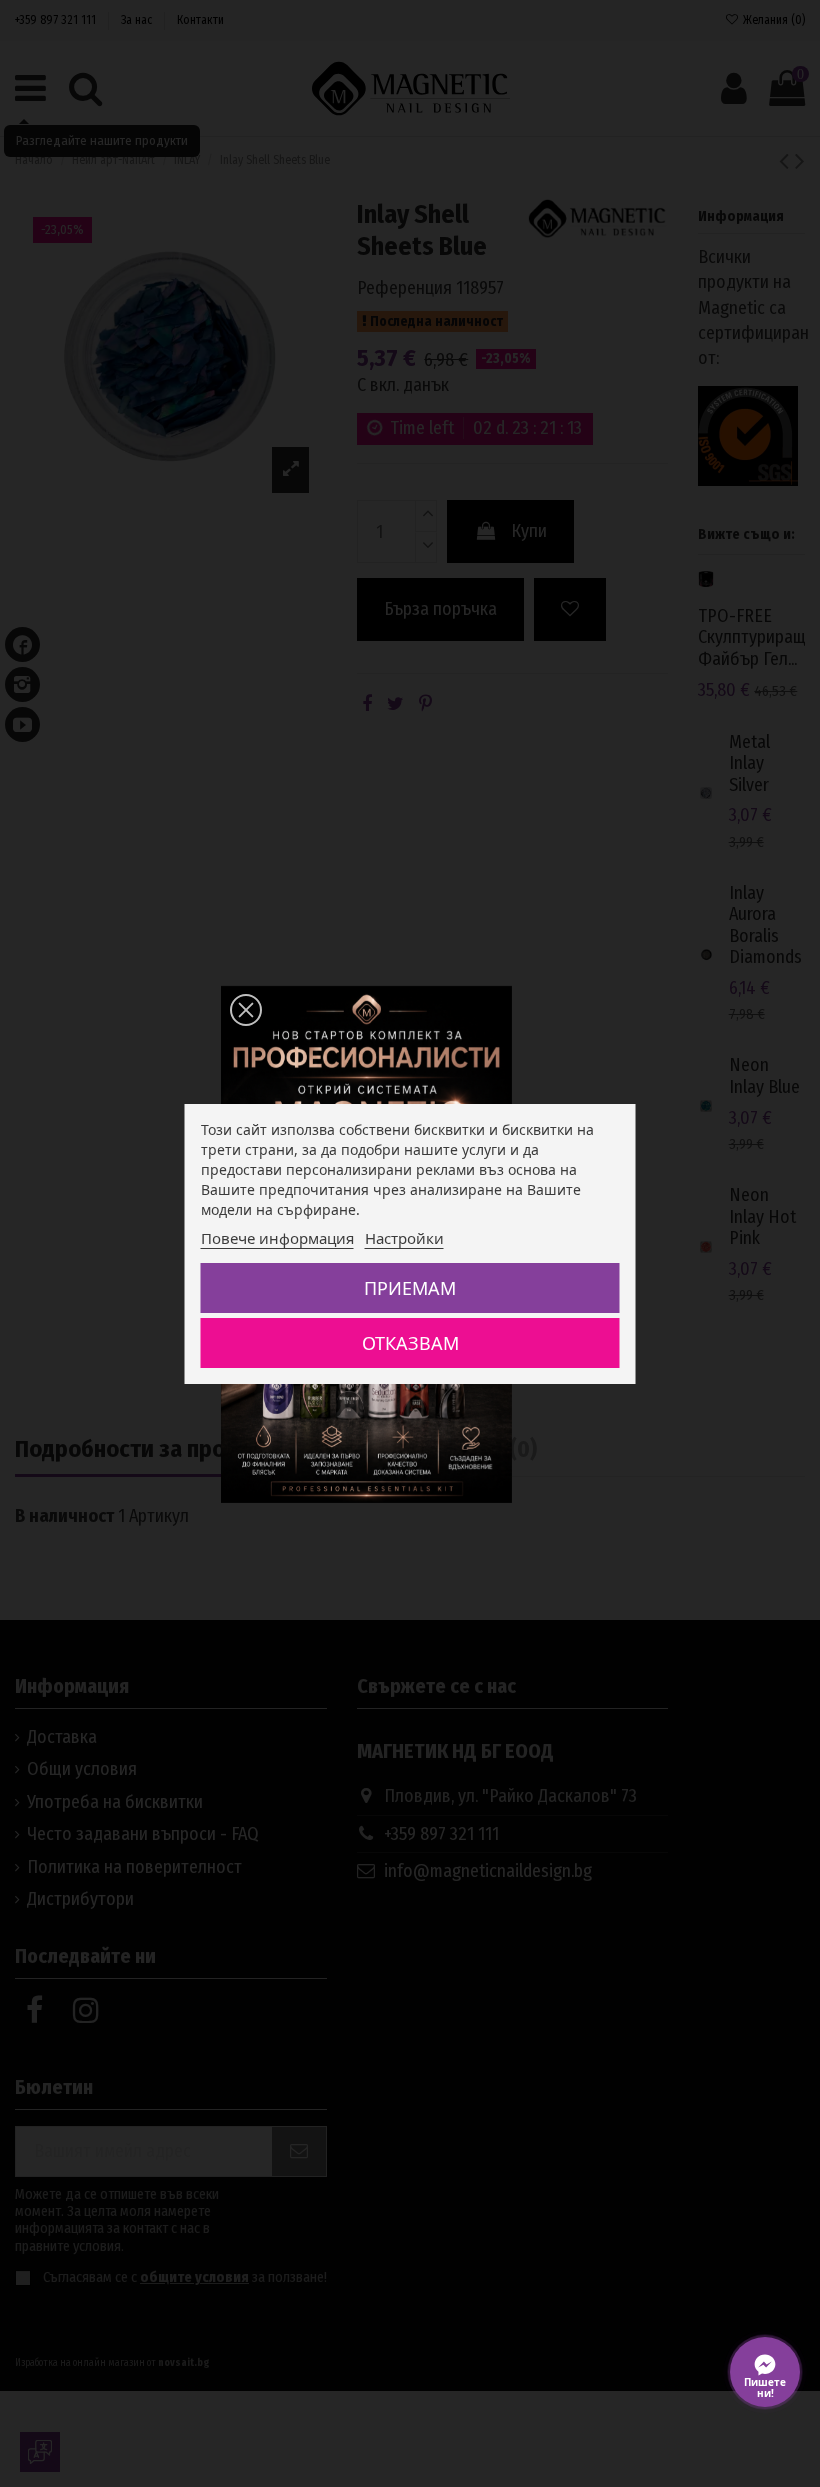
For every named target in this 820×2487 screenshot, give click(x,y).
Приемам (410, 1288)
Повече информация (277, 1238)
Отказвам (410, 1343)
